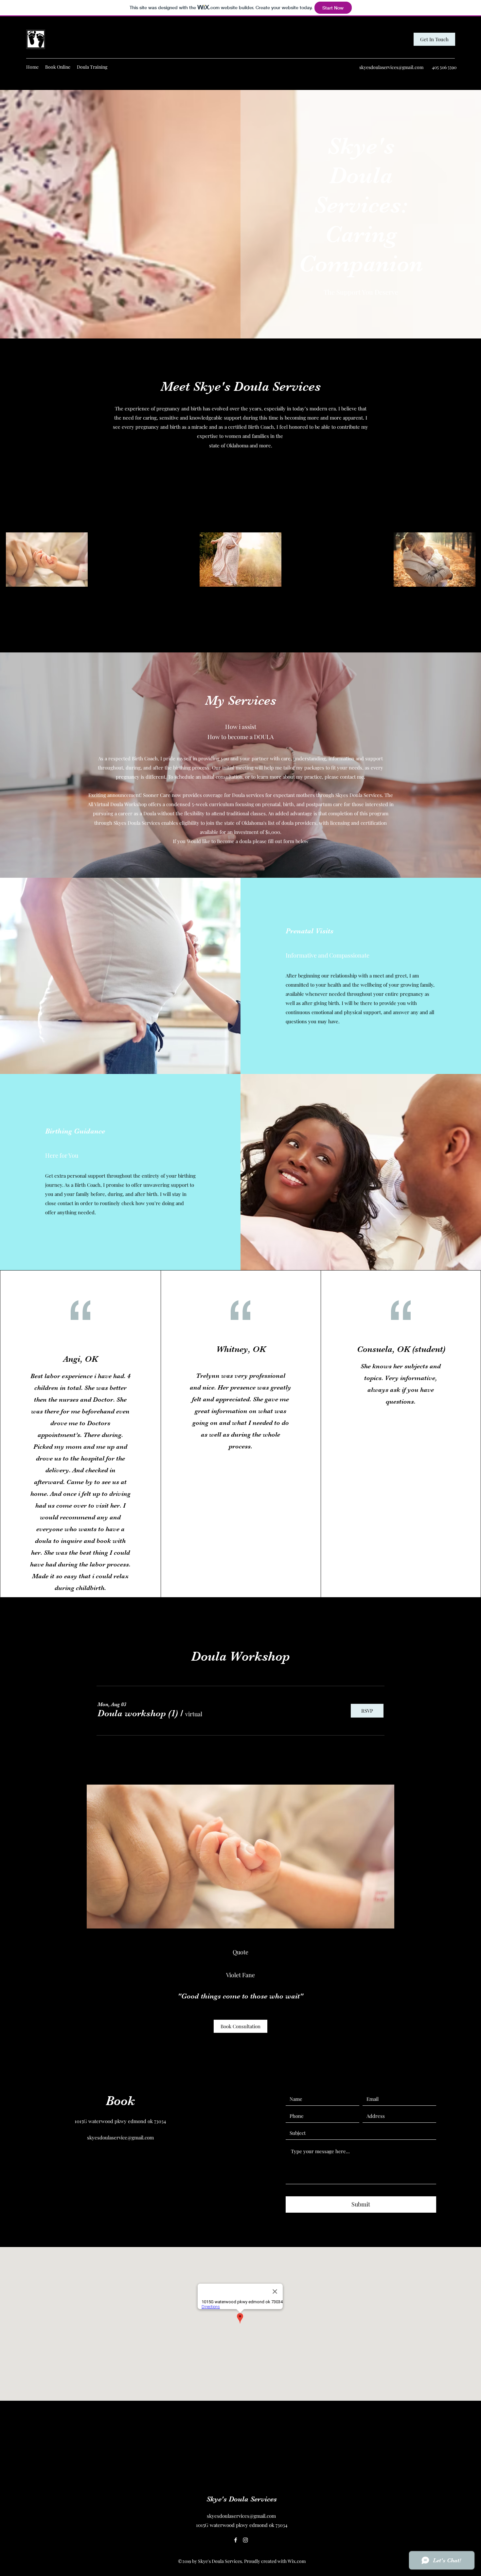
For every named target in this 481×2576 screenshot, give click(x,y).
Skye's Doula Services (242, 2499)
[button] (138, 1713)
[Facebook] (236, 2540)
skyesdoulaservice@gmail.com (120, 2137)
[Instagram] (245, 2540)
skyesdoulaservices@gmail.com (391, 67)
